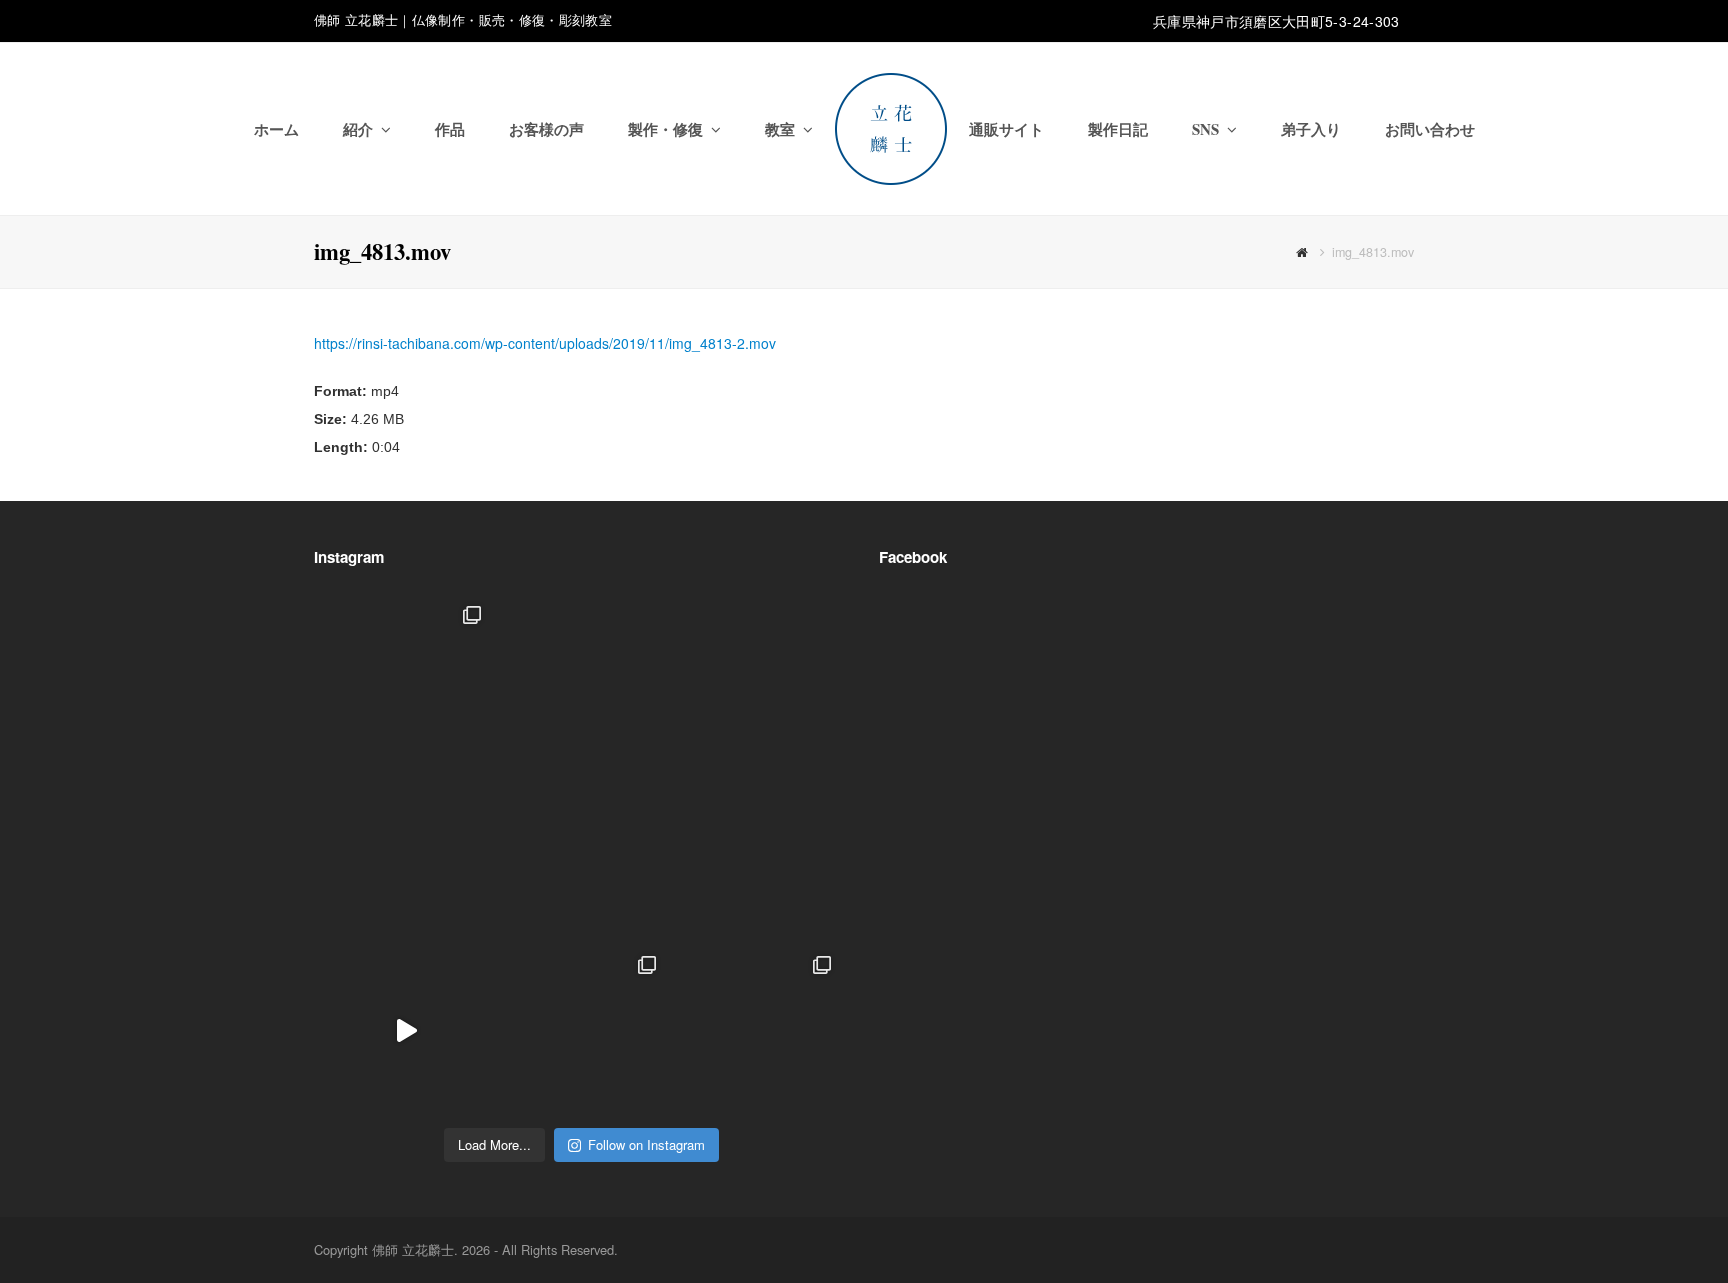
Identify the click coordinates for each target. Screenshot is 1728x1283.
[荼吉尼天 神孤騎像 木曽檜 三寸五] (756, 855)
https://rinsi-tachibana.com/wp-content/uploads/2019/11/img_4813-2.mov (545, 343)
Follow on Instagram (646, 1144)
